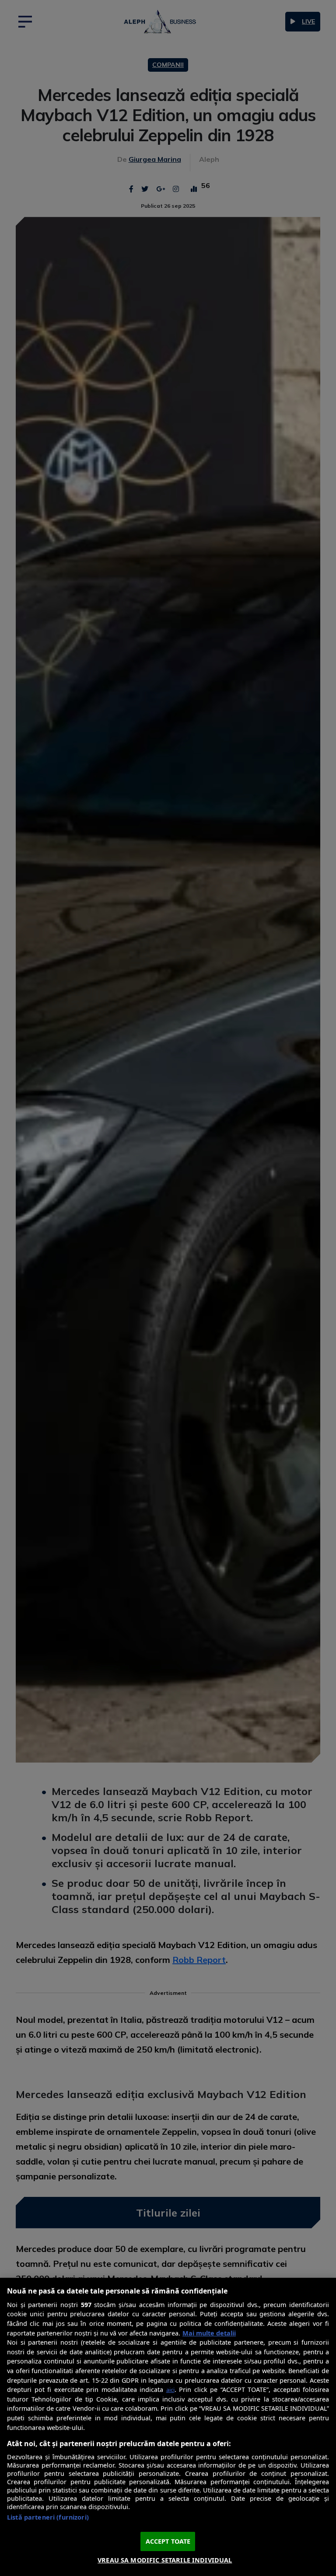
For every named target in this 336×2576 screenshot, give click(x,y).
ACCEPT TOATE (168, 2541)
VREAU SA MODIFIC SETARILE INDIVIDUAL (165, 2560)
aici (170, 2390)
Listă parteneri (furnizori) (48, 2517)
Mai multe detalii (209, 2333)
